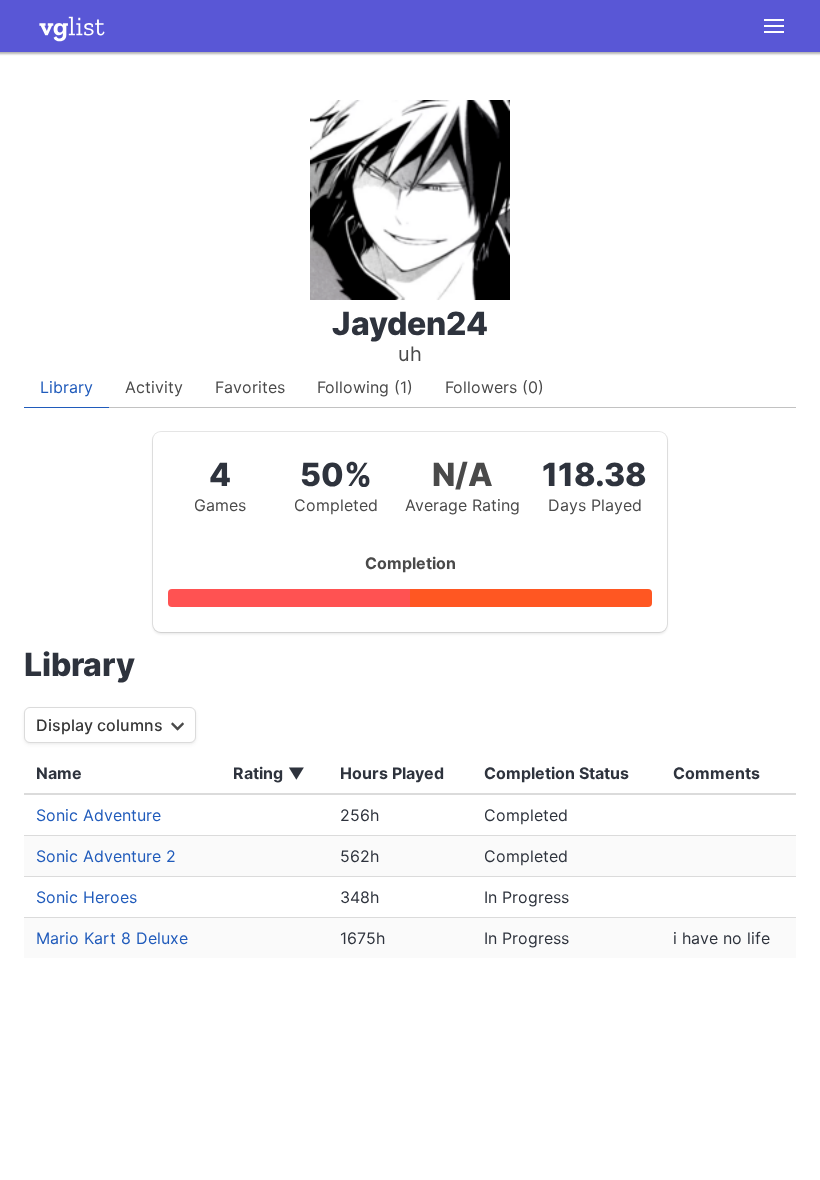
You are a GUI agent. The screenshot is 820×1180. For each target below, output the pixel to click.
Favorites (250, 387)
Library (66, 387)
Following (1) (365, 387)
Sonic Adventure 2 (106, 856)
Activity (154, 387)
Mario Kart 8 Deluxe (112, 938)
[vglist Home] (72, 26)
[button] (774, 26)
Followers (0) (494, 387)
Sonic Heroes (86, 897)
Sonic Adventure (98, 815)
